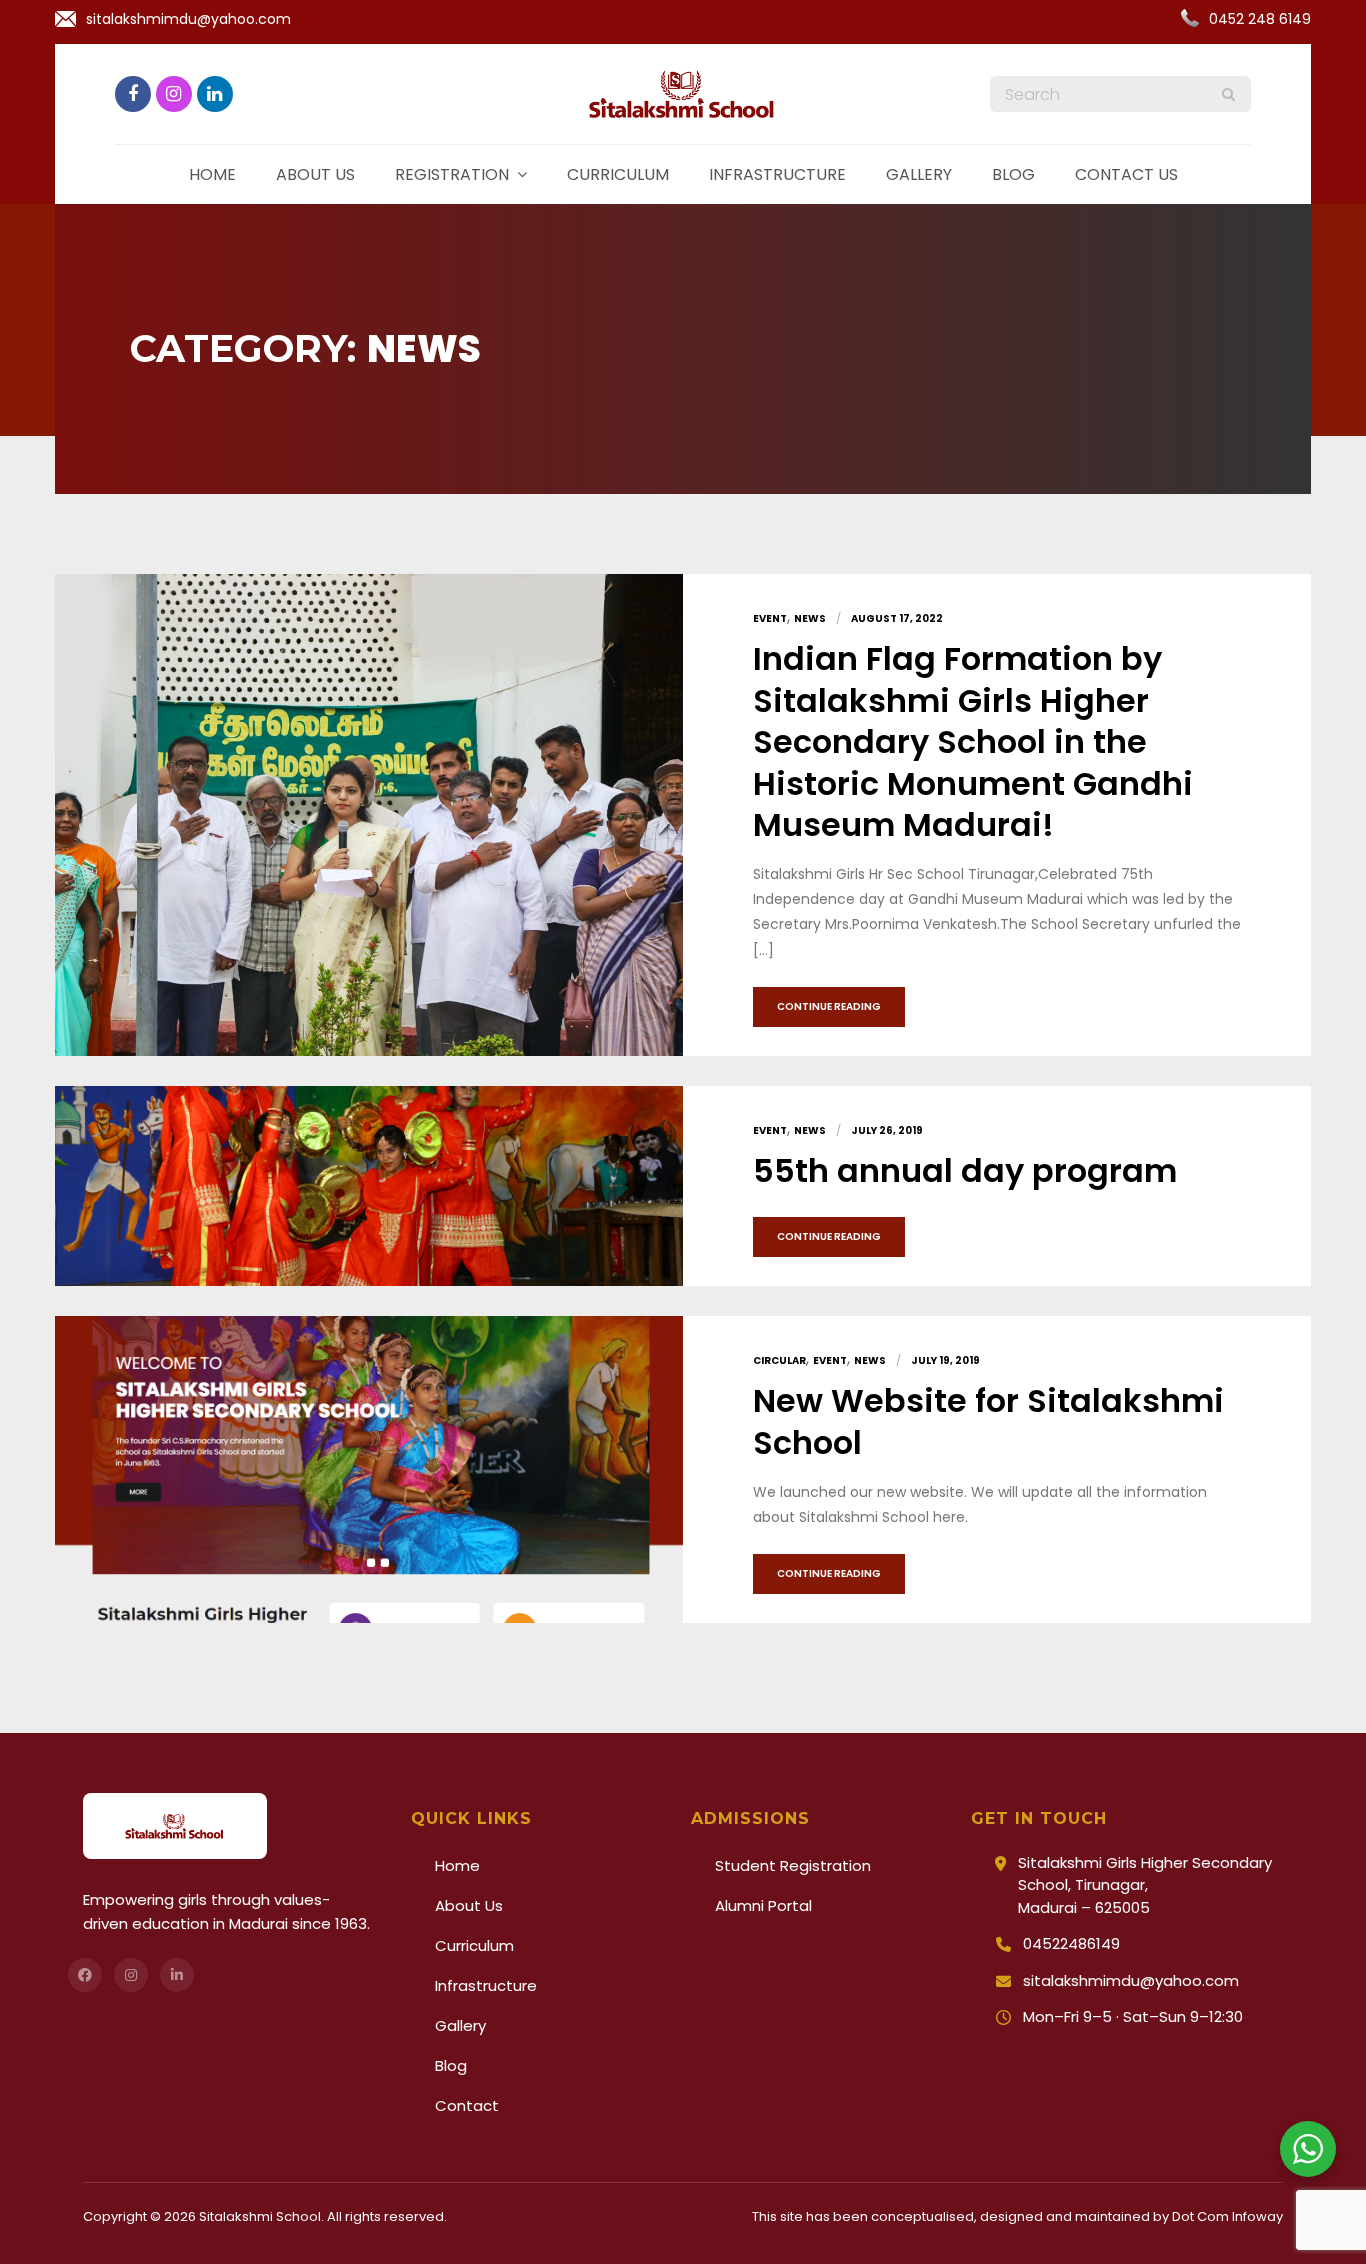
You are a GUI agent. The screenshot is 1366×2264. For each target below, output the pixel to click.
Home (212, 174)
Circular (779, 1360)
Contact (467, 2105)
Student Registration (793, 1865)
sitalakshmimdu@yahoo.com (188, 19)
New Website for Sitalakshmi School (988, 1421)
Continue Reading (829, 1006)
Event (770, 618)
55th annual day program (965, 1170)
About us (315, 174)
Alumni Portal (763, 1905)
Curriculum (618, 174)
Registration (452, 174)
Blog (1013, 174)
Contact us (1126, 174)
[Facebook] (85, 1975)
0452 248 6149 (1260, 19)
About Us (469, 1905)
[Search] (1228, 94)
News (810, 618)
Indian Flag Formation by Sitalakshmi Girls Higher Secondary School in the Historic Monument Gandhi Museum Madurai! (973, 741)
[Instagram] (131, 1975)
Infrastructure (777, 174)
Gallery (919, 174)
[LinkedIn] (177, 1975)
